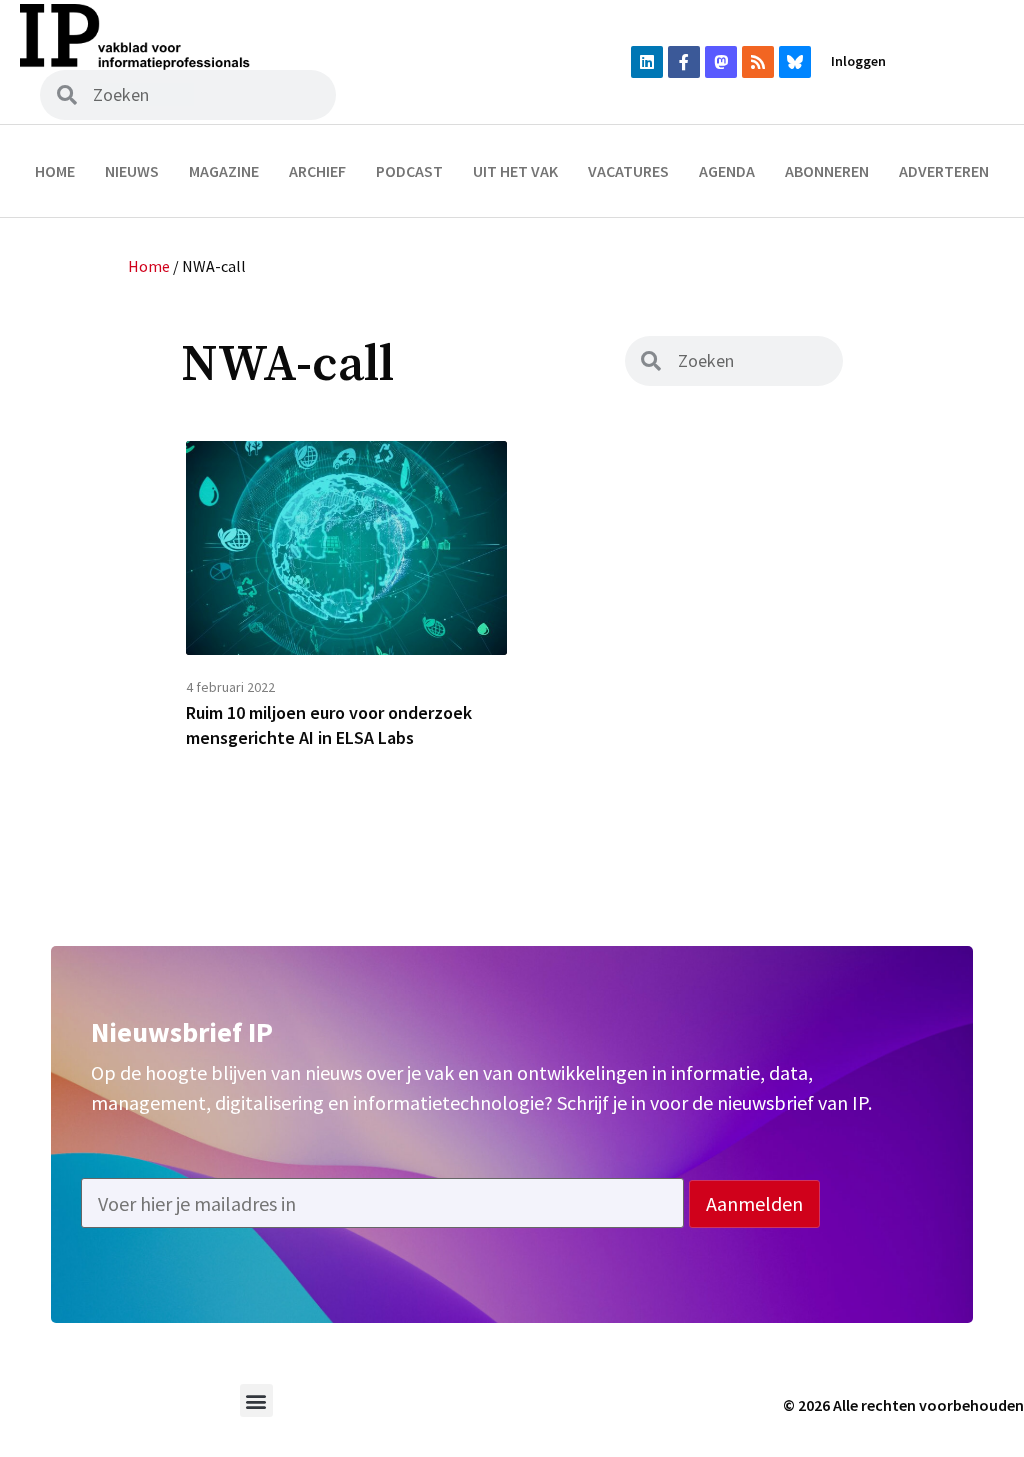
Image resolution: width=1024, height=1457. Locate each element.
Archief (317, 171)
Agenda (727, 171)
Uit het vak (515, 171)
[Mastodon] (721, 62)
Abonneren (827, 171)
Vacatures (628, 171)
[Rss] (758, 62)
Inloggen (858, 61)
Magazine (224, 171)
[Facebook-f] (684, 62)
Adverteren (944, 171)
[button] (256, 1400)
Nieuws (132, 171)
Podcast (409, 171)
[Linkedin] (647, 62)
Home (55, 171)
